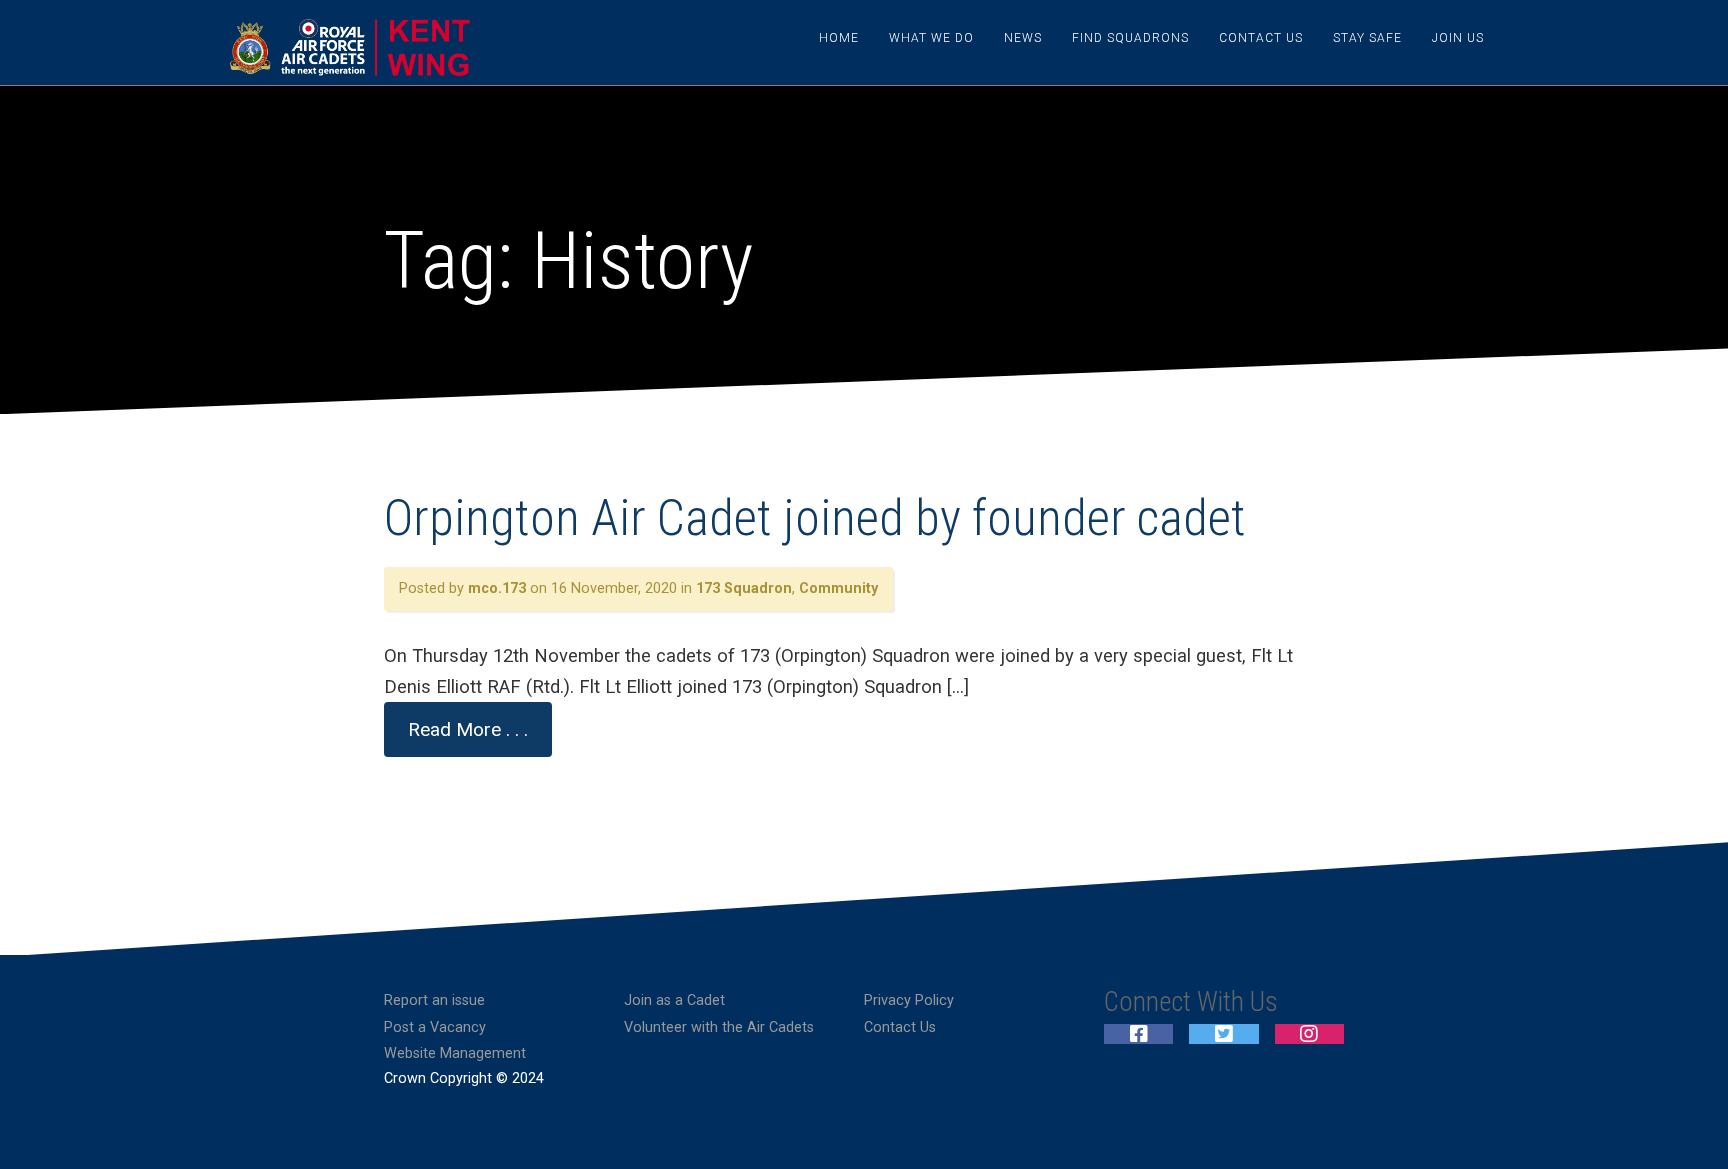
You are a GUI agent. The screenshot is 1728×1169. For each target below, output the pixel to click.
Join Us (1458, 38)
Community (838, 588)
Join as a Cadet (674, 1000)
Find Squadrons (1130, 38)
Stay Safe (1367, 38)
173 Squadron (744, 588)
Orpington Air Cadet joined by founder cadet (815, 518)
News (1023, 38)
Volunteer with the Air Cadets (719, 1027)
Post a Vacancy (435, 1027)
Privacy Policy (909, 1000)
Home (839, 38)
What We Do (931, 38)
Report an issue (434, 1000)
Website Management (455, 1053)
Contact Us (1261, 38)
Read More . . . (468, 729)
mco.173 (497, 588)
